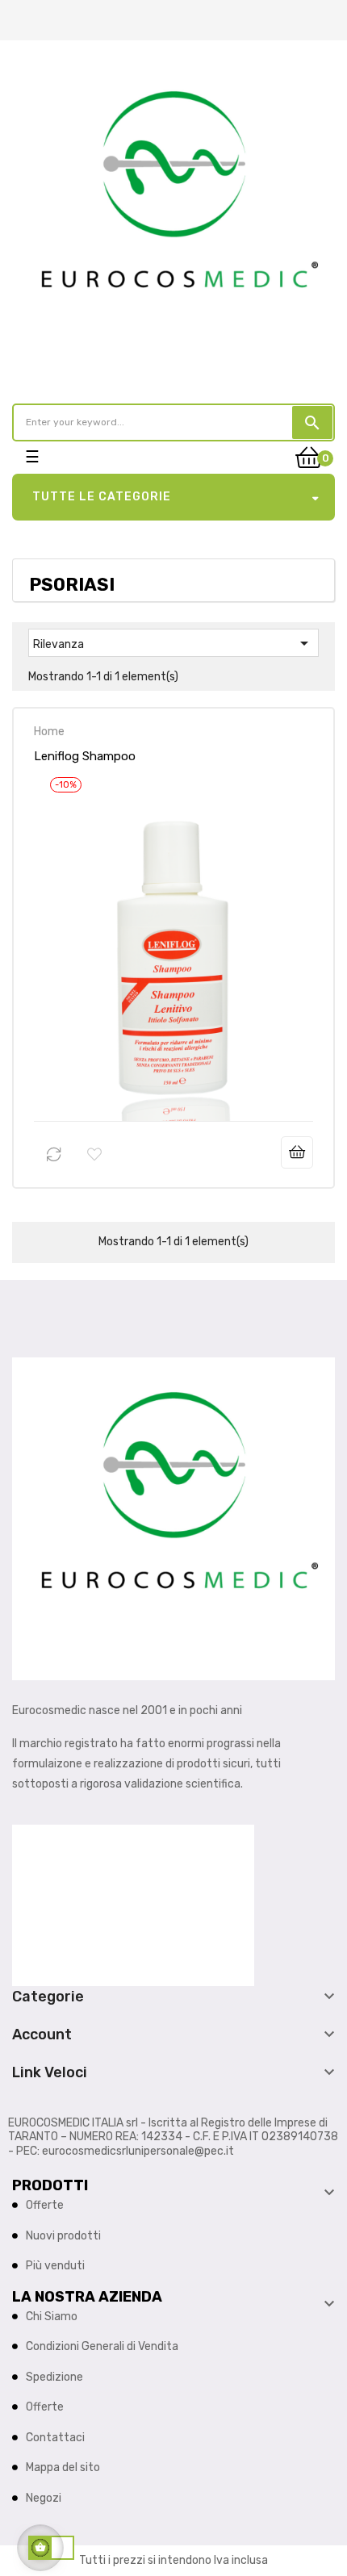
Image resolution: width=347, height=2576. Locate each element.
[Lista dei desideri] (94, 1155)
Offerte (45, 2205)
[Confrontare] (54, 1155)
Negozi (44, 2498)
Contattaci (55, 2438)
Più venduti (55, 2266)
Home (49, 732)
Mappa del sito (63, 2467)
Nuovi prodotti (63, 2236)
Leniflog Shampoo (85, 756)
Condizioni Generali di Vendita (102, 2346)
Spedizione (54, 2377)
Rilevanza (173, 643)
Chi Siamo (52, 2317)
